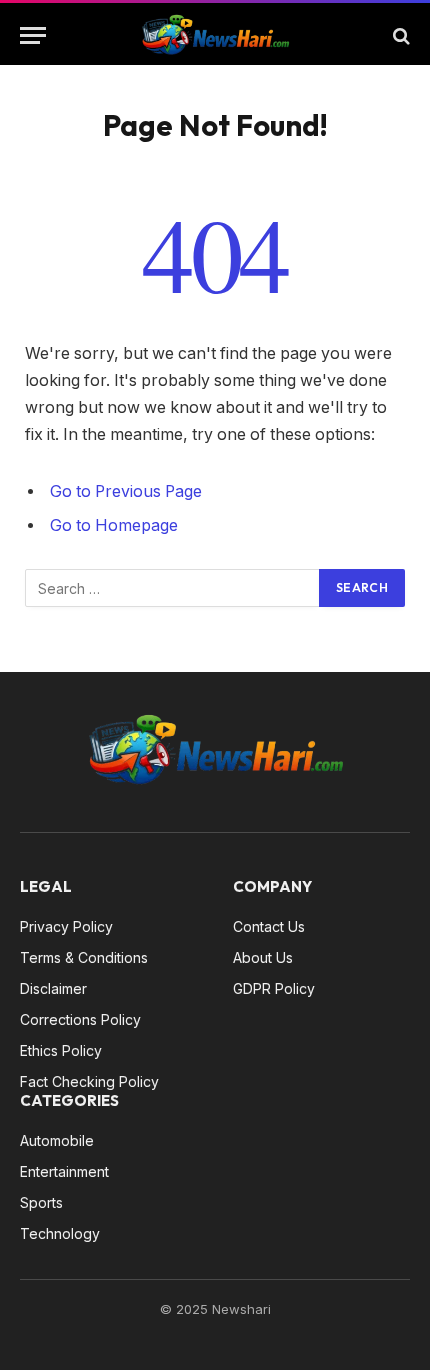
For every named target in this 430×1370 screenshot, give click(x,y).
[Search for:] (173, 588)
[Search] (399, 35)
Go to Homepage (114, 525)
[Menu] (33, 35)
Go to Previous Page (126, 491)
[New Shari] (215, 35)
